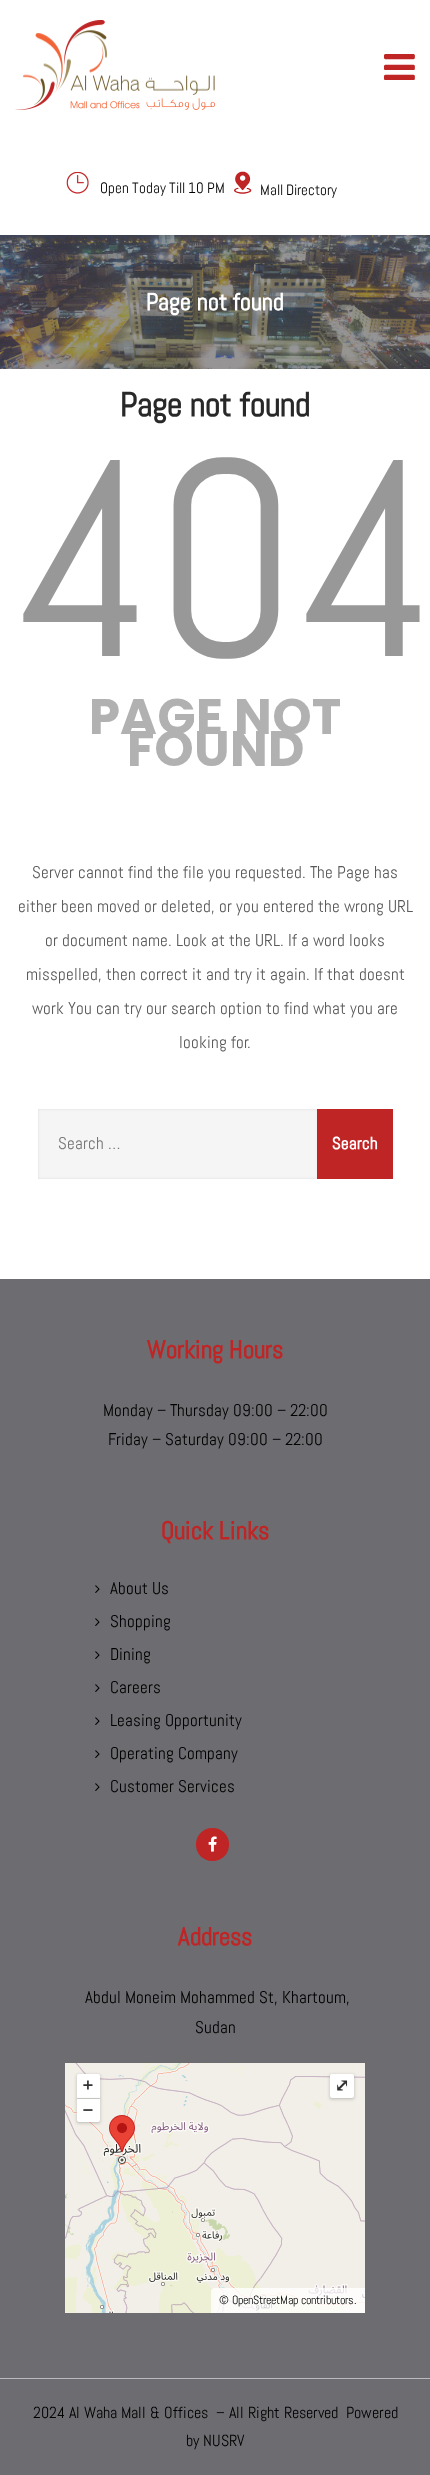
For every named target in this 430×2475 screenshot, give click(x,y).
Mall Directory (298, 189)
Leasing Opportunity (176, 1720)
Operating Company (174, 1753)
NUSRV (223, 2440)
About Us (139, 1588)
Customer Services (172, 1786)
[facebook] (212, 1844)
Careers (135, 1687)
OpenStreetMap (265, 2300)
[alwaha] (115, 65)
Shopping (140, 1621)
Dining (130, 1654)
